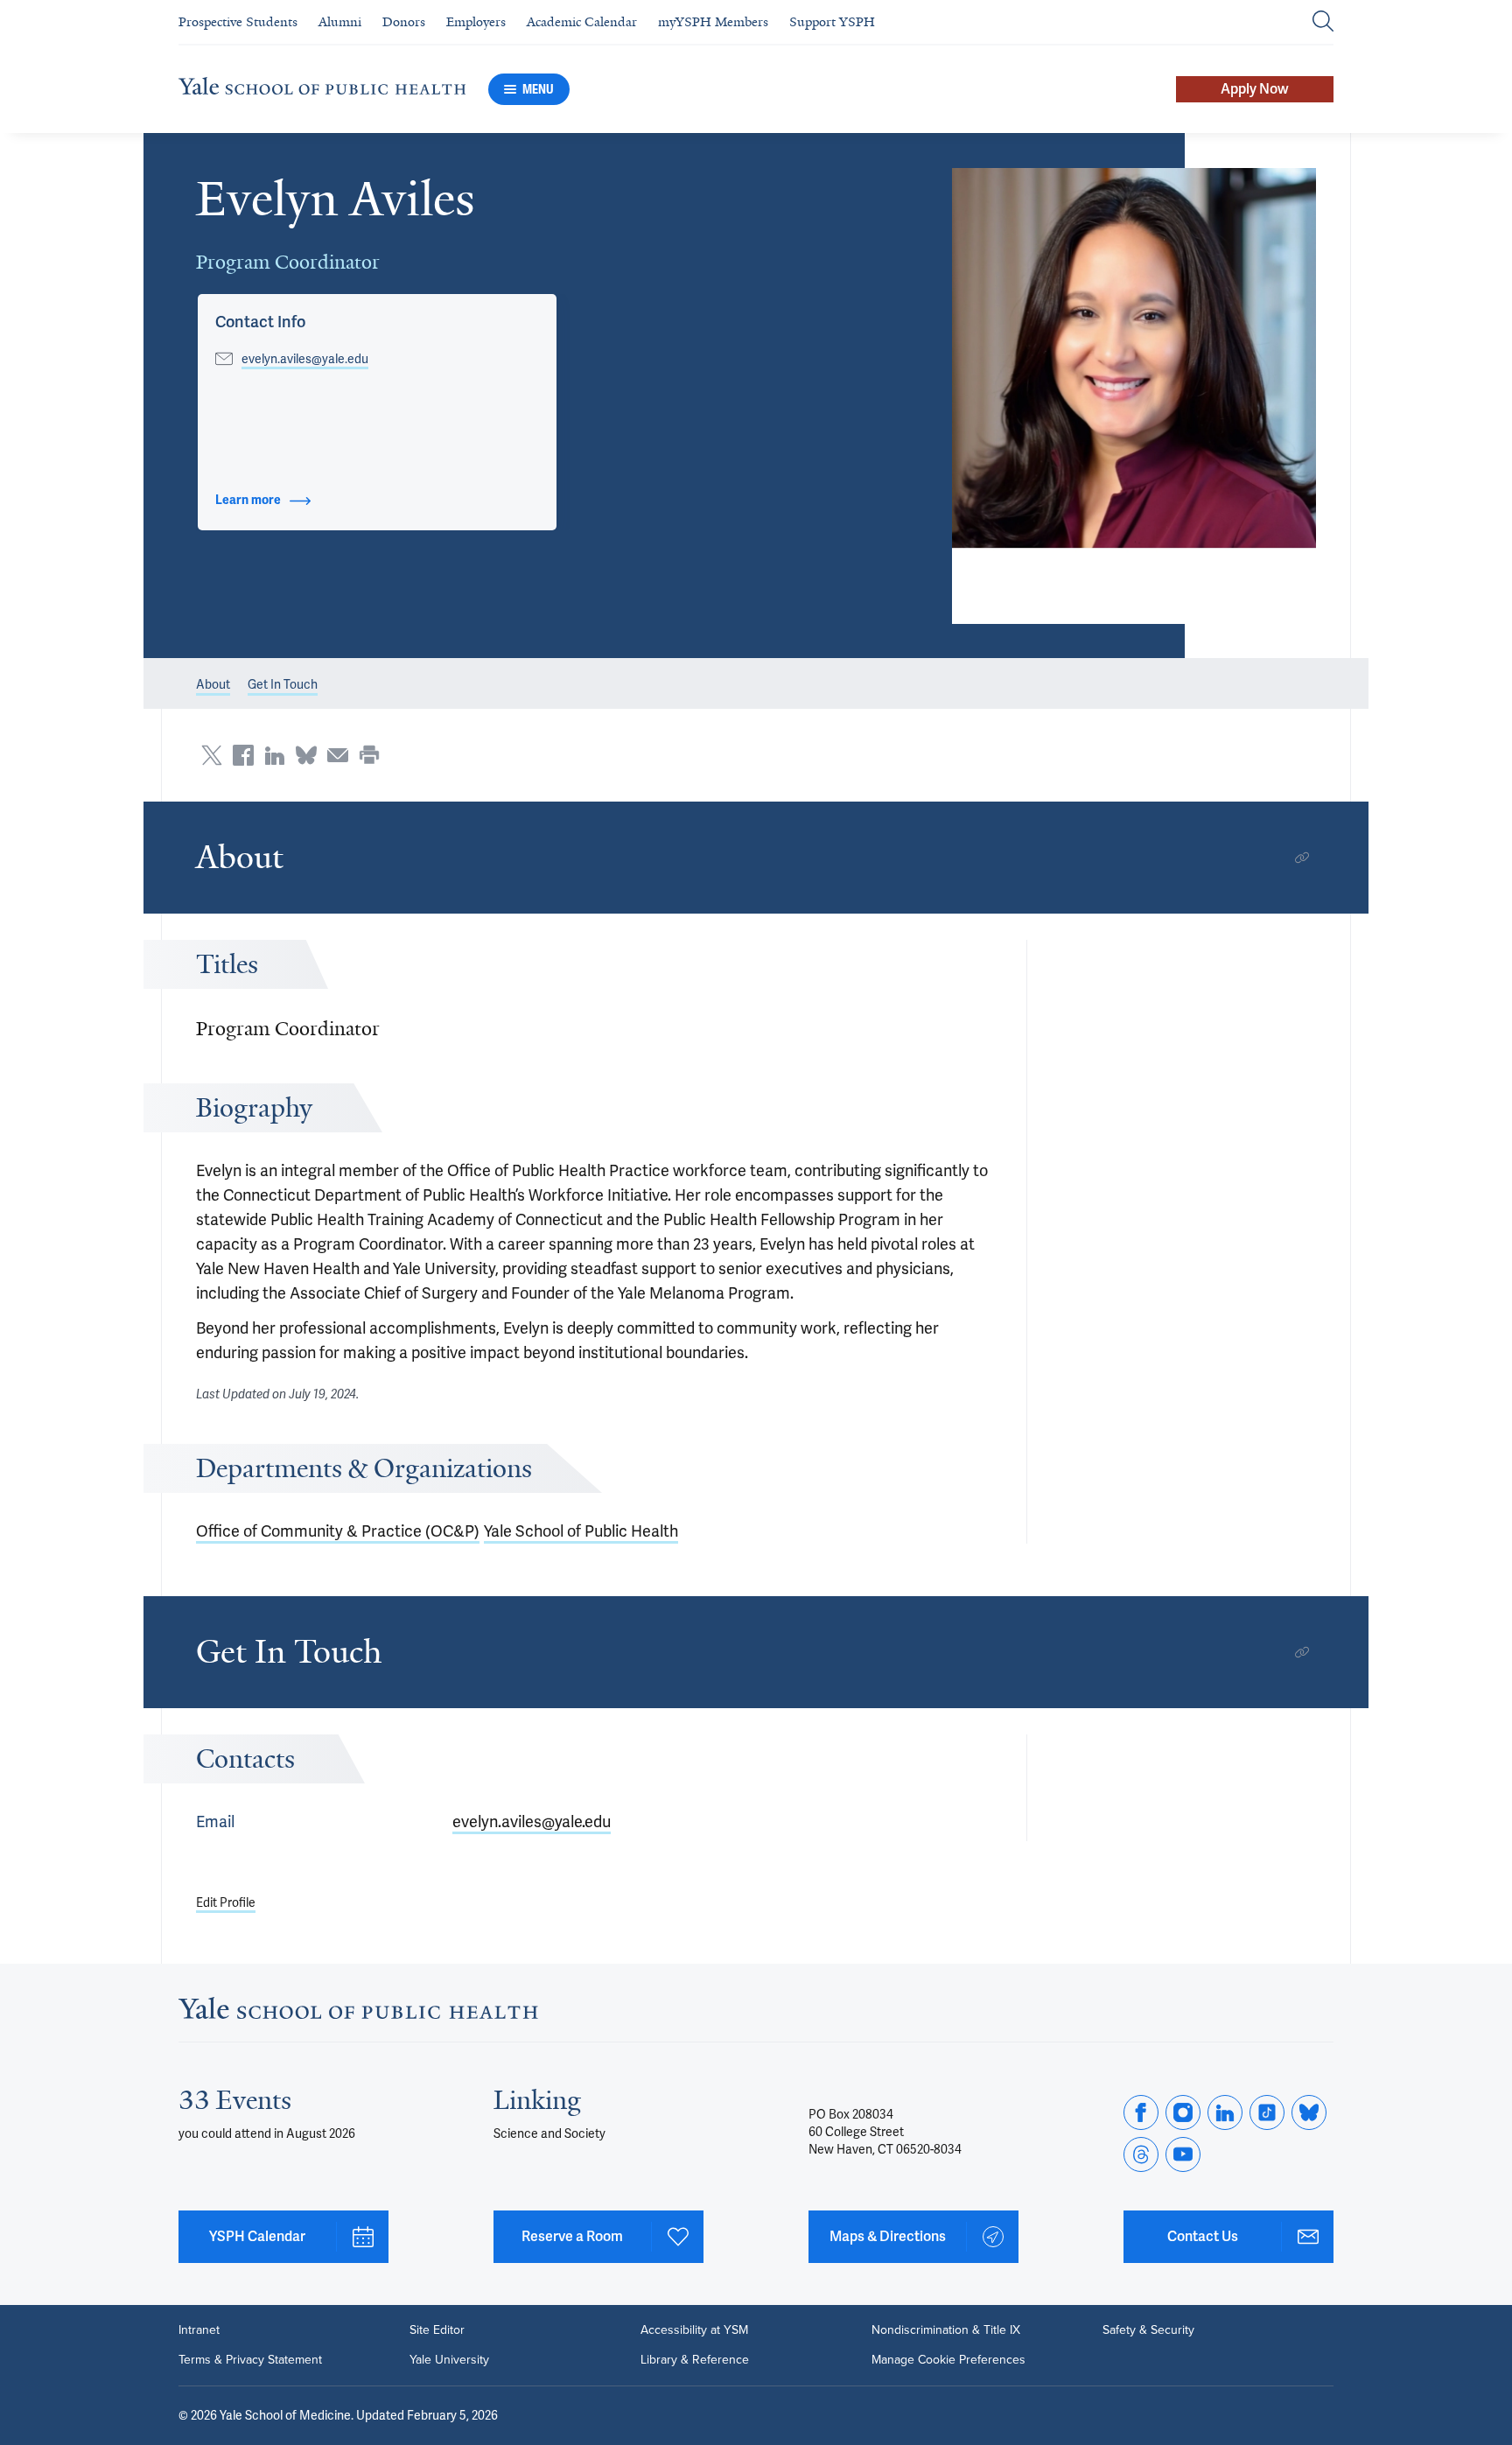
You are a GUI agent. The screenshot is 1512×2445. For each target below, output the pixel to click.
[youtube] (1183, 2154)
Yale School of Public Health (581, 1531)
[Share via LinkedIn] (275, 755)
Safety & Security (1148, 2330)
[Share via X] (212, 755)
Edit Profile (226, 1902)
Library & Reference (695, 2360)
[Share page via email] (338, 755)
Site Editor (437, 2330)
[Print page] (369, 755)
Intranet (199, 2330)
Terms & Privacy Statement (250, 2360)
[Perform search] (1323, 22)
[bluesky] (1309, 2112)
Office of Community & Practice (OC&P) (338, 1531)
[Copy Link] (1302, 858)
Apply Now (1255, 89)
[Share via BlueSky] (306, 755)
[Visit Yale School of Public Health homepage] (358, 2013)
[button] (1134, 396)
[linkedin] (1225, 2112)
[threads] (1141, 2154)
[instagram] (1183, 2112)
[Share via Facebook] (243, 755)
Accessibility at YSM (694, 2330)
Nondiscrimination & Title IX (946, 2330)
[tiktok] (1267, 2112)
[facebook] (1141, 2112)
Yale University (449, 2360)
